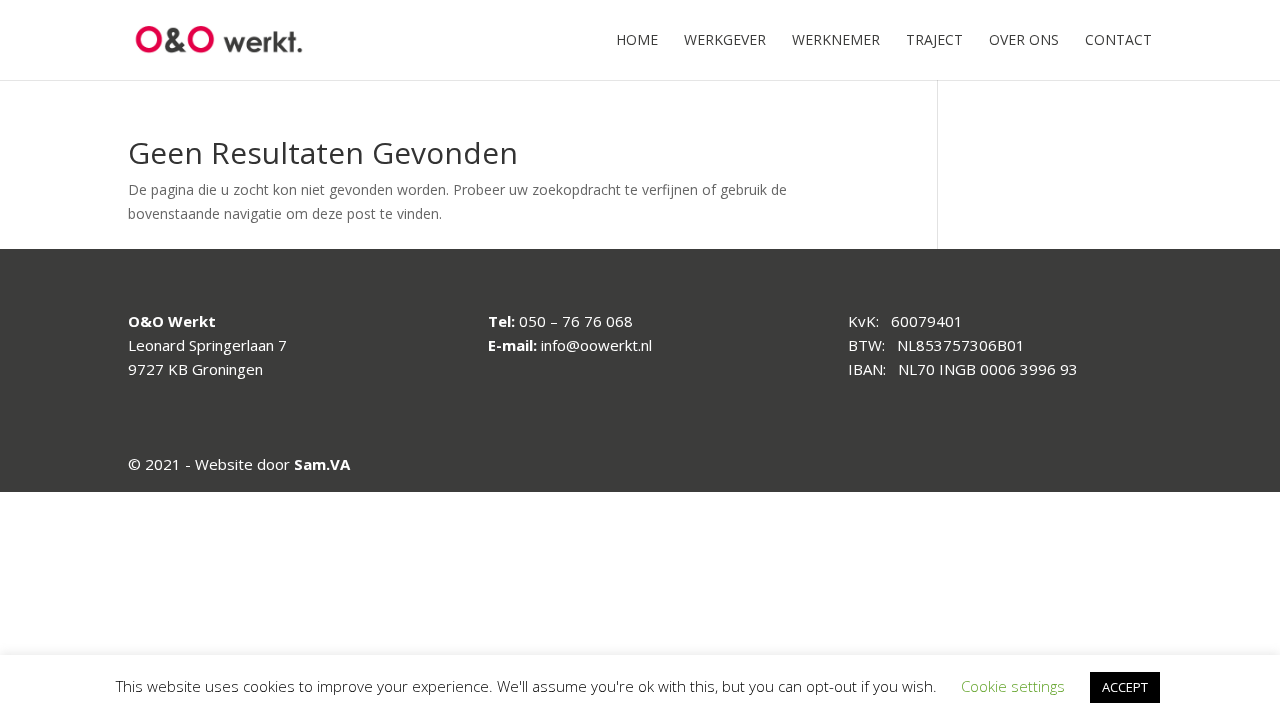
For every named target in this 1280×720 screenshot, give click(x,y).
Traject (934, 41)
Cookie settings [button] (1013, 686)
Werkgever (725, 41)
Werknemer (836, 41)
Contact (1118, 41)
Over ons (1024, 41)
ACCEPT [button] (1125, 687)
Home (637, 41)
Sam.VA (322, 464)
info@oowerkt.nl (596, 345)
